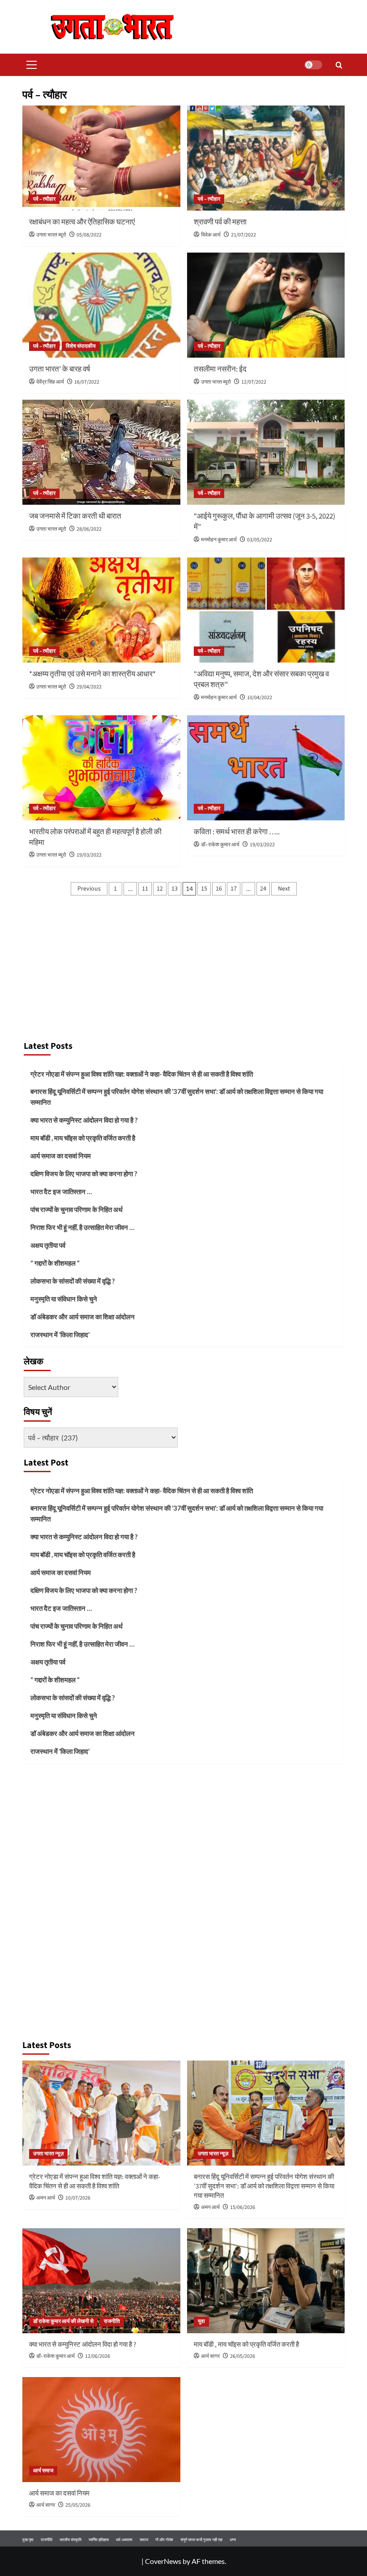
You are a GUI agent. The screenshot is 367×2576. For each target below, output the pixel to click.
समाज (144, 2540)
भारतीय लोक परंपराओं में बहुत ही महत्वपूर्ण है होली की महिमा (95, 837)
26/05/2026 (243, 2356)
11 (145, 889)
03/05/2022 (260, 540)
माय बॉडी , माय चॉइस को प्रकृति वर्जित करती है (83, 1138)
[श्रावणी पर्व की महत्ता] (266, 158)
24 (263, 889)
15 (204, 889)
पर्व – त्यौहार (44, 199)
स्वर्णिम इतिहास (99, 2540)
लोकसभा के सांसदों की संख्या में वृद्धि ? (73, 1281)
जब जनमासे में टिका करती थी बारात (75, 516)
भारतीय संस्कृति (70, 2540)
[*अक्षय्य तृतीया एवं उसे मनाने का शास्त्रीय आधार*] (101, 610)
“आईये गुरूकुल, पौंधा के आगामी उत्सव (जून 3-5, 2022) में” (265, 522)
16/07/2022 (87, 382)
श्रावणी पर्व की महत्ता (220, 222)
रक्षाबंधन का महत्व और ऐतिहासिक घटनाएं (82, 222)
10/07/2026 (78, 2198)
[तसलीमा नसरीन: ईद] (266, 305)
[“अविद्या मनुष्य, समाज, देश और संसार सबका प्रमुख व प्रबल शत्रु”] (266, 610)
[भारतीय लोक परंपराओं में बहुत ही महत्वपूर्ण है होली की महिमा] (101, 768)
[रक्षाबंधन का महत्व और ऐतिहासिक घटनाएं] (101, 158)
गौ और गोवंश (164, 2540)
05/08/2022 (89, 235)
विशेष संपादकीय (81, 346)
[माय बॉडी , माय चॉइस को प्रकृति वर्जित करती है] (266, 2281)
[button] (30, 65)
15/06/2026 (243, 2207)
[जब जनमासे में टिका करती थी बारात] (101, 452)
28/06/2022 (89, 529)
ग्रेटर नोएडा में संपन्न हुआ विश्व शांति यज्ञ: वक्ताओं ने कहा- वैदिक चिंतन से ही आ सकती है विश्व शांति (142, 1074)
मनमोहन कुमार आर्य (219, 540)
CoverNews (163, 2561)
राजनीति (112, 2321)
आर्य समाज (43, 2471)
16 (219, 889)
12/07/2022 (254, 382)
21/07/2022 (243, 235)
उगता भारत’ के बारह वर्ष (60, 369)
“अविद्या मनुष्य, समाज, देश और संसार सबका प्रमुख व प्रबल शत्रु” (261, 680)
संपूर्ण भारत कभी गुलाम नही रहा (201, 2540)
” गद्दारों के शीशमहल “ (55, 1263)
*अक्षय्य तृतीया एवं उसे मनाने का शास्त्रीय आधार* (92, 674)
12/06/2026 (98, 2356)
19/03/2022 (89, 855)
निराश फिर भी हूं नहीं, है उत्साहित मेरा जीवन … (82, 1227)
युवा (201, 2321)
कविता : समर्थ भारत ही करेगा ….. (237, 832)
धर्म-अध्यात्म (124, 2540)
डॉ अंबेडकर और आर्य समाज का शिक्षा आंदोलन (83, 1317)
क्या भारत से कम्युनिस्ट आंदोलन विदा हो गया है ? (84, 1120)
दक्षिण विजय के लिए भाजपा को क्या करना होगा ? (84, 1174)
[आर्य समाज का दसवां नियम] (101, 2430)
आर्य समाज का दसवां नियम (61, 1156)
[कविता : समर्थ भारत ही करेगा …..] (266, 768)
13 (175, 889)
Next (284, 889)
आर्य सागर (210, 2356)
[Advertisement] (183, 968)
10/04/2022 (260, 698)
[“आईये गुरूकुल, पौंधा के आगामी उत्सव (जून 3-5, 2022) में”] (266, 452)
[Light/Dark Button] (313, 65)
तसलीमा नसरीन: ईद (220, 369)
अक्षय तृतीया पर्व (48, 1245)
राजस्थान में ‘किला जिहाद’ (60, 1334)
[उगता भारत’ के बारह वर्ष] (101, 305)
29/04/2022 (89, 687)
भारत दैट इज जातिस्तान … (61, 1191)
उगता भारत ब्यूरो (51, 235)
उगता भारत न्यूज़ (48, 2154)
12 (160, 889)
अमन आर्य (46, 2198)
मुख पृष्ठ (28, 2540)
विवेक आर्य (211, 235)
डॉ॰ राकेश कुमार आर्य (220, 845)
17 (234, 889)
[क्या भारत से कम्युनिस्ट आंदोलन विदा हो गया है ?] (101, 2281)
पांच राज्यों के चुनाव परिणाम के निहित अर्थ (77, 1209)
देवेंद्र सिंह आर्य (50, 382)
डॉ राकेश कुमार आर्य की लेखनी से (63, 2321)
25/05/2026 (78, 2505)
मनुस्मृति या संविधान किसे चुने (64, 1299)
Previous (89, 889)
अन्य (233, 2540)
